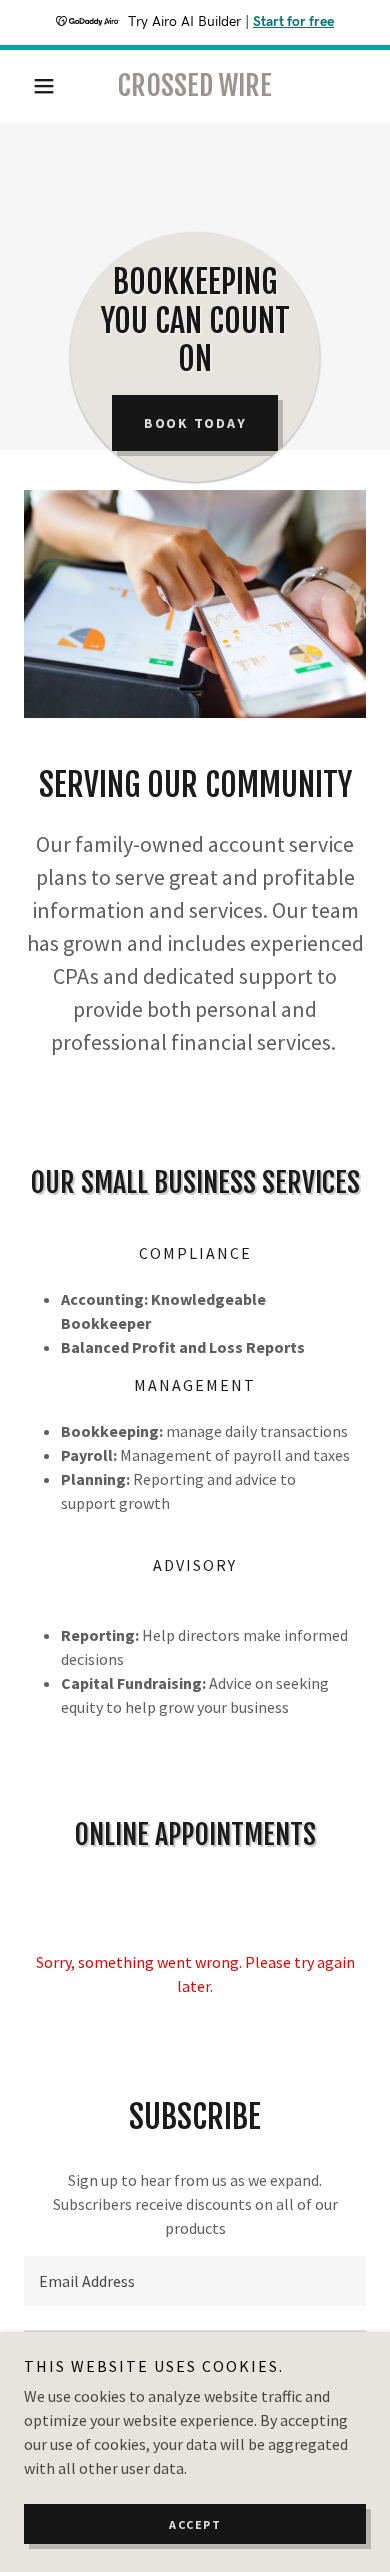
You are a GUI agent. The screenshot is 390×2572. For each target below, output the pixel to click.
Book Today (195, 423)
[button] (49, 86)
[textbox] (195, 2281)
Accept (195, 2524)
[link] (194, 86)
